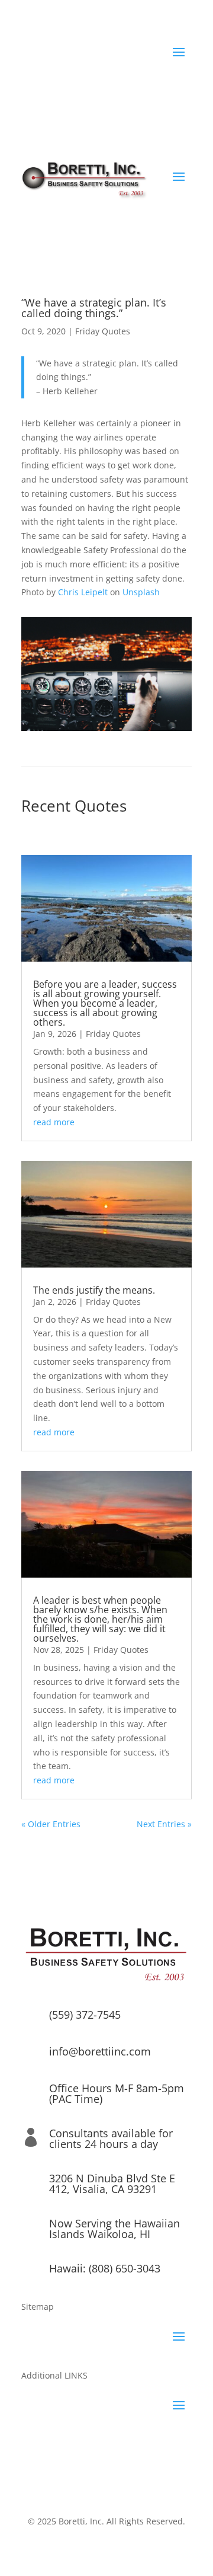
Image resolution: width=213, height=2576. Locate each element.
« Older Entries (51, 1824)
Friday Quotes (103, 331)
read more (54, 1122)
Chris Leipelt (83, 592)
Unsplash (141, 592)
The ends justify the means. (94, 1290)
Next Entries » (164, 1824)
